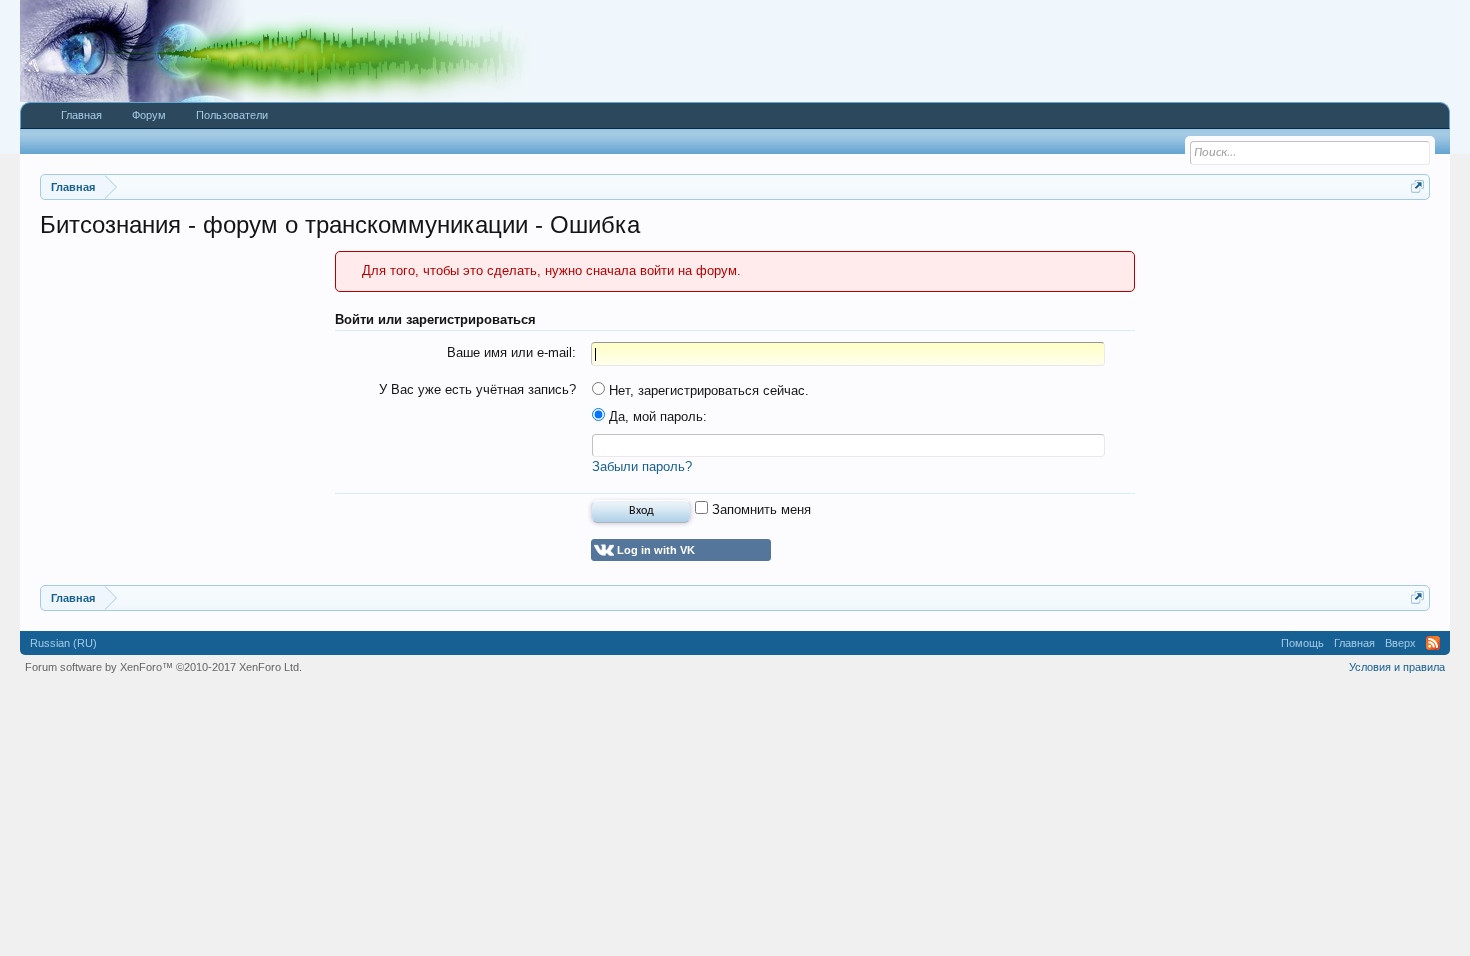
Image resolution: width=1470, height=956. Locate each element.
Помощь (1302, 643)
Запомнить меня (759, 509)
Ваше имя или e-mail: (511, 352)
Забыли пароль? (642, 466)
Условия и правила (1397, 667)
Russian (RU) (63, 643)
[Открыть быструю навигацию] (1417, 186)
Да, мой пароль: (656, 416)
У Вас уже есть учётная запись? (477, 389)
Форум (149, 115)
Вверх (1400, 643)
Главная (81, 115)
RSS (1433, 643)
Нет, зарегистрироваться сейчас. (707, 390)
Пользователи (232, 115)
